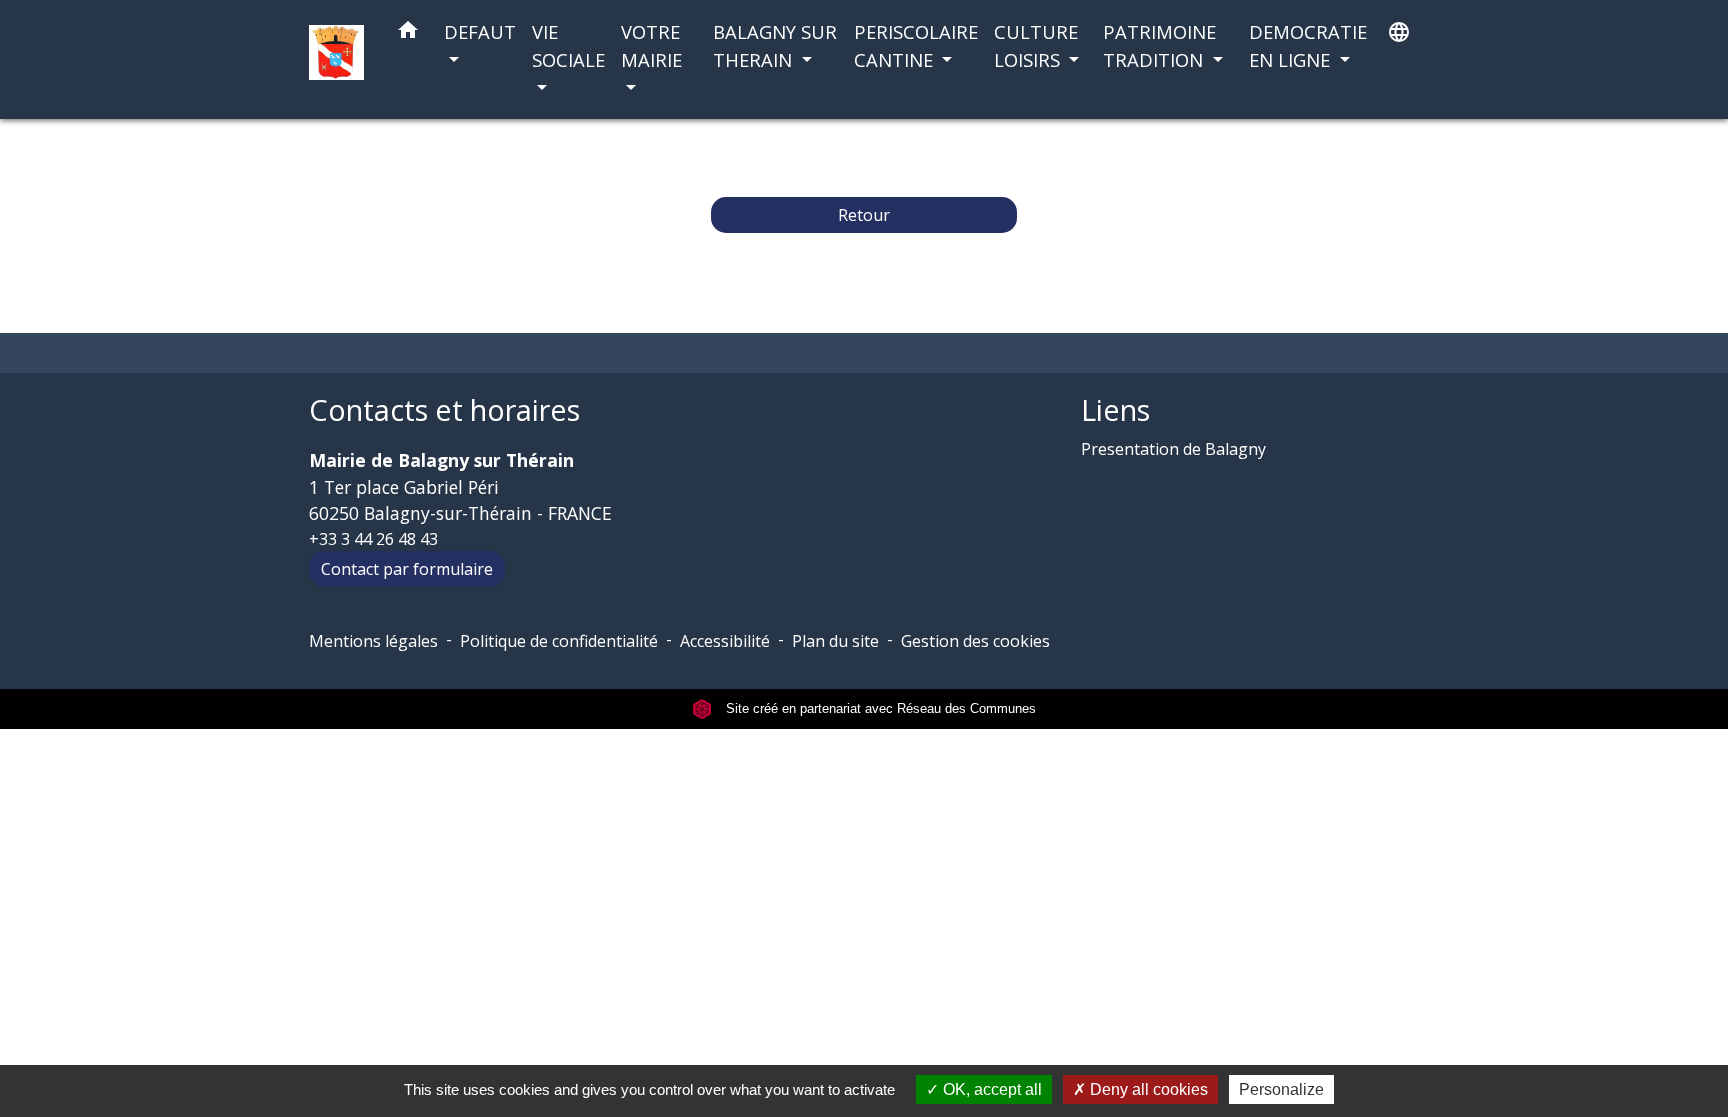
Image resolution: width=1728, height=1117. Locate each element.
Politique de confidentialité (559, 641)
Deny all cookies (1147, 1089)
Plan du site (835, 641)
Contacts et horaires (444, 410)
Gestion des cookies (975, 641)
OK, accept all (990, 1089)
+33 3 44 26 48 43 (373, 539)
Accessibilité (725, 641)
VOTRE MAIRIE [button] (651, 45)
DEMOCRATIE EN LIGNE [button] (1308, 45)
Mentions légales (373, 641)
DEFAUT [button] (480, 31)
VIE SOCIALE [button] (568, 45)
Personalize (1281, 1089)
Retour (864, 215)
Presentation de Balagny (1173, 449)
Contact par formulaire (407, 569)
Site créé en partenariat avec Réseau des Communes (879, 708)
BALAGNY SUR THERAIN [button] (775, 45)
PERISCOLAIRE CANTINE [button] (916, 45)
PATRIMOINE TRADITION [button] (1159, 45)
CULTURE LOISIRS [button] (1036, 45)
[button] (408, 33)
